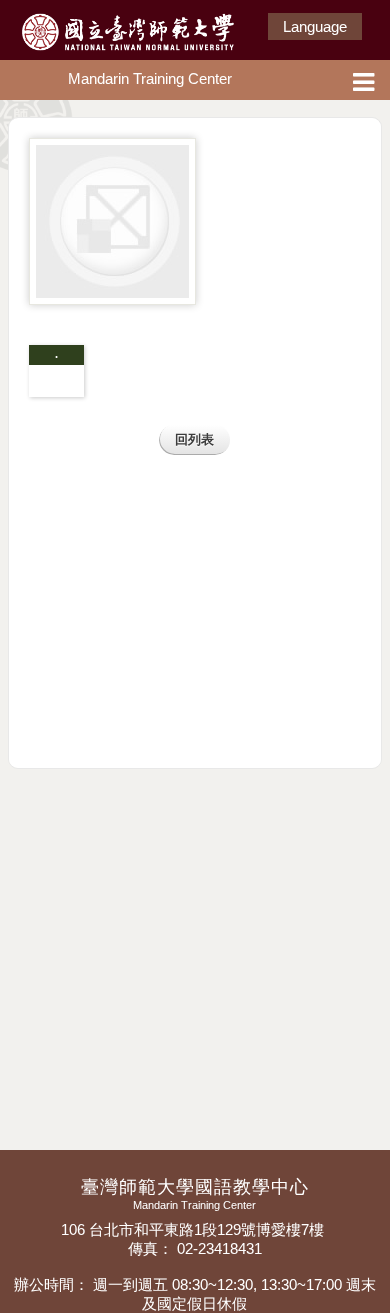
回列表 (194, 439)
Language (315, 26)
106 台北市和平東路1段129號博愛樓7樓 (194, 1229)
